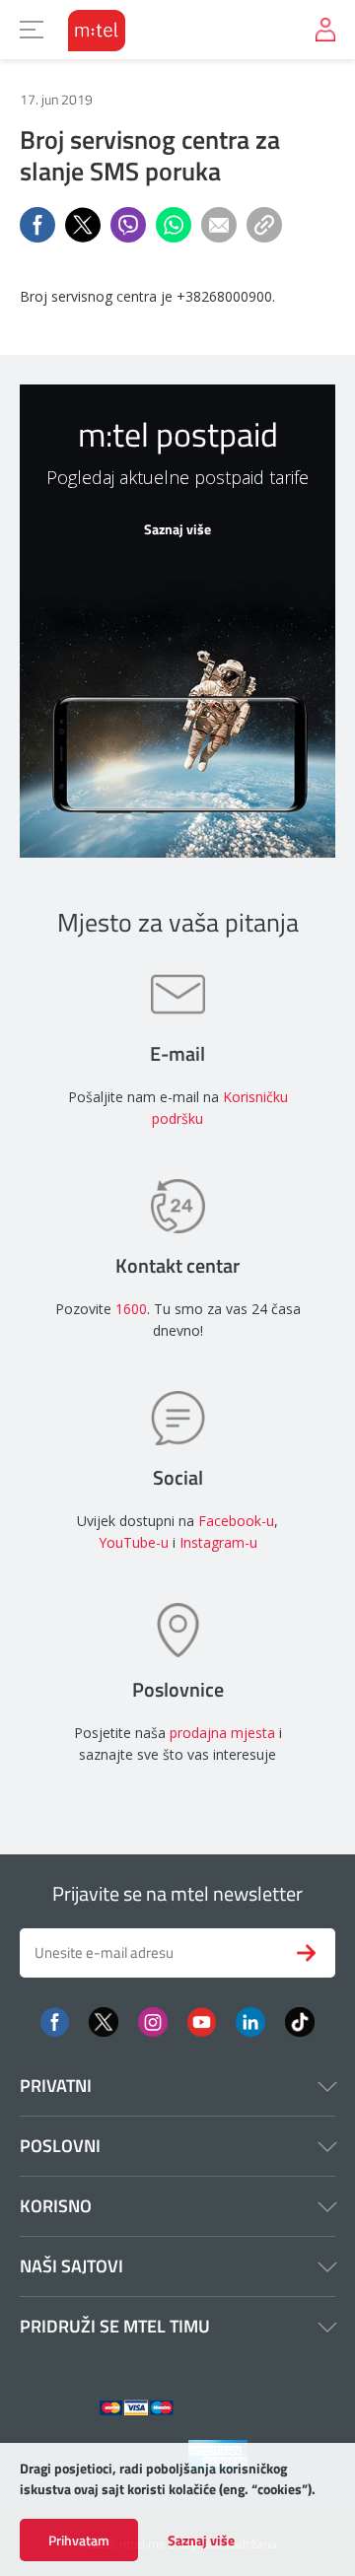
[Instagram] (153, 2020)
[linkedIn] (250, 2020)
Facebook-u (236, 1521)
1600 (131, 1309)
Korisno (56, 2206)
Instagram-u (218, 1542)
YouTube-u (134, 1542)
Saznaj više (201, 2541)
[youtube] (202, 2020)
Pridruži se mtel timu (115, 2326)
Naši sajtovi (71, 2266)
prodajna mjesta (222, 1733)
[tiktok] (300, 2020)
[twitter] (104, 2020)
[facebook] (55, 2020)
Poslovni (60, 2146)
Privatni (56, 2086)
